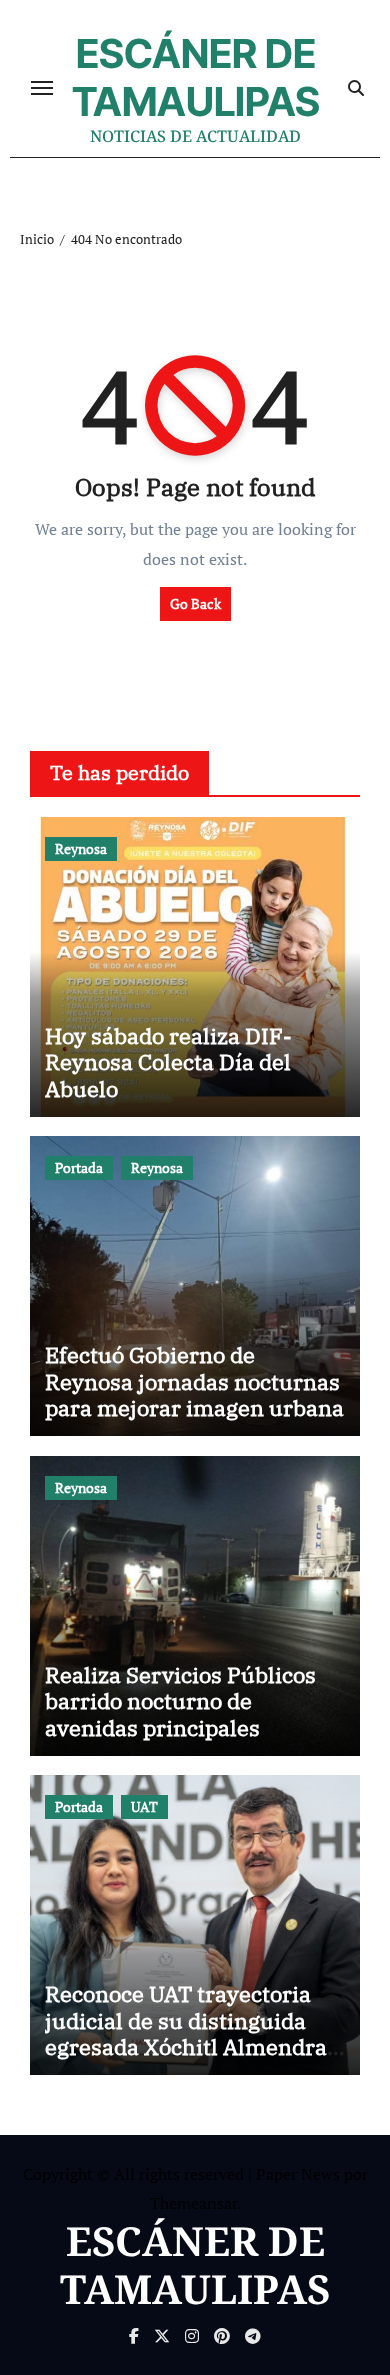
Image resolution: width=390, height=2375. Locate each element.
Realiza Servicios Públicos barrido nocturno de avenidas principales (180, 1701)
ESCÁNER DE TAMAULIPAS (196, 77)
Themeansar (193, 2203)
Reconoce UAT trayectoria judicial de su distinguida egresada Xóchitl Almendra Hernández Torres (186, 2033)
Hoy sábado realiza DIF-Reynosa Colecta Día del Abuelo (168, 1062)
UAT (144, 1806)
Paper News (298, 2174)
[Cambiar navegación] (42, 88)
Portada (79, 1167)
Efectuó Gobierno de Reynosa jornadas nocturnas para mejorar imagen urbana (194, 1381)
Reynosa (81, 848)
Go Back (195, 603)
